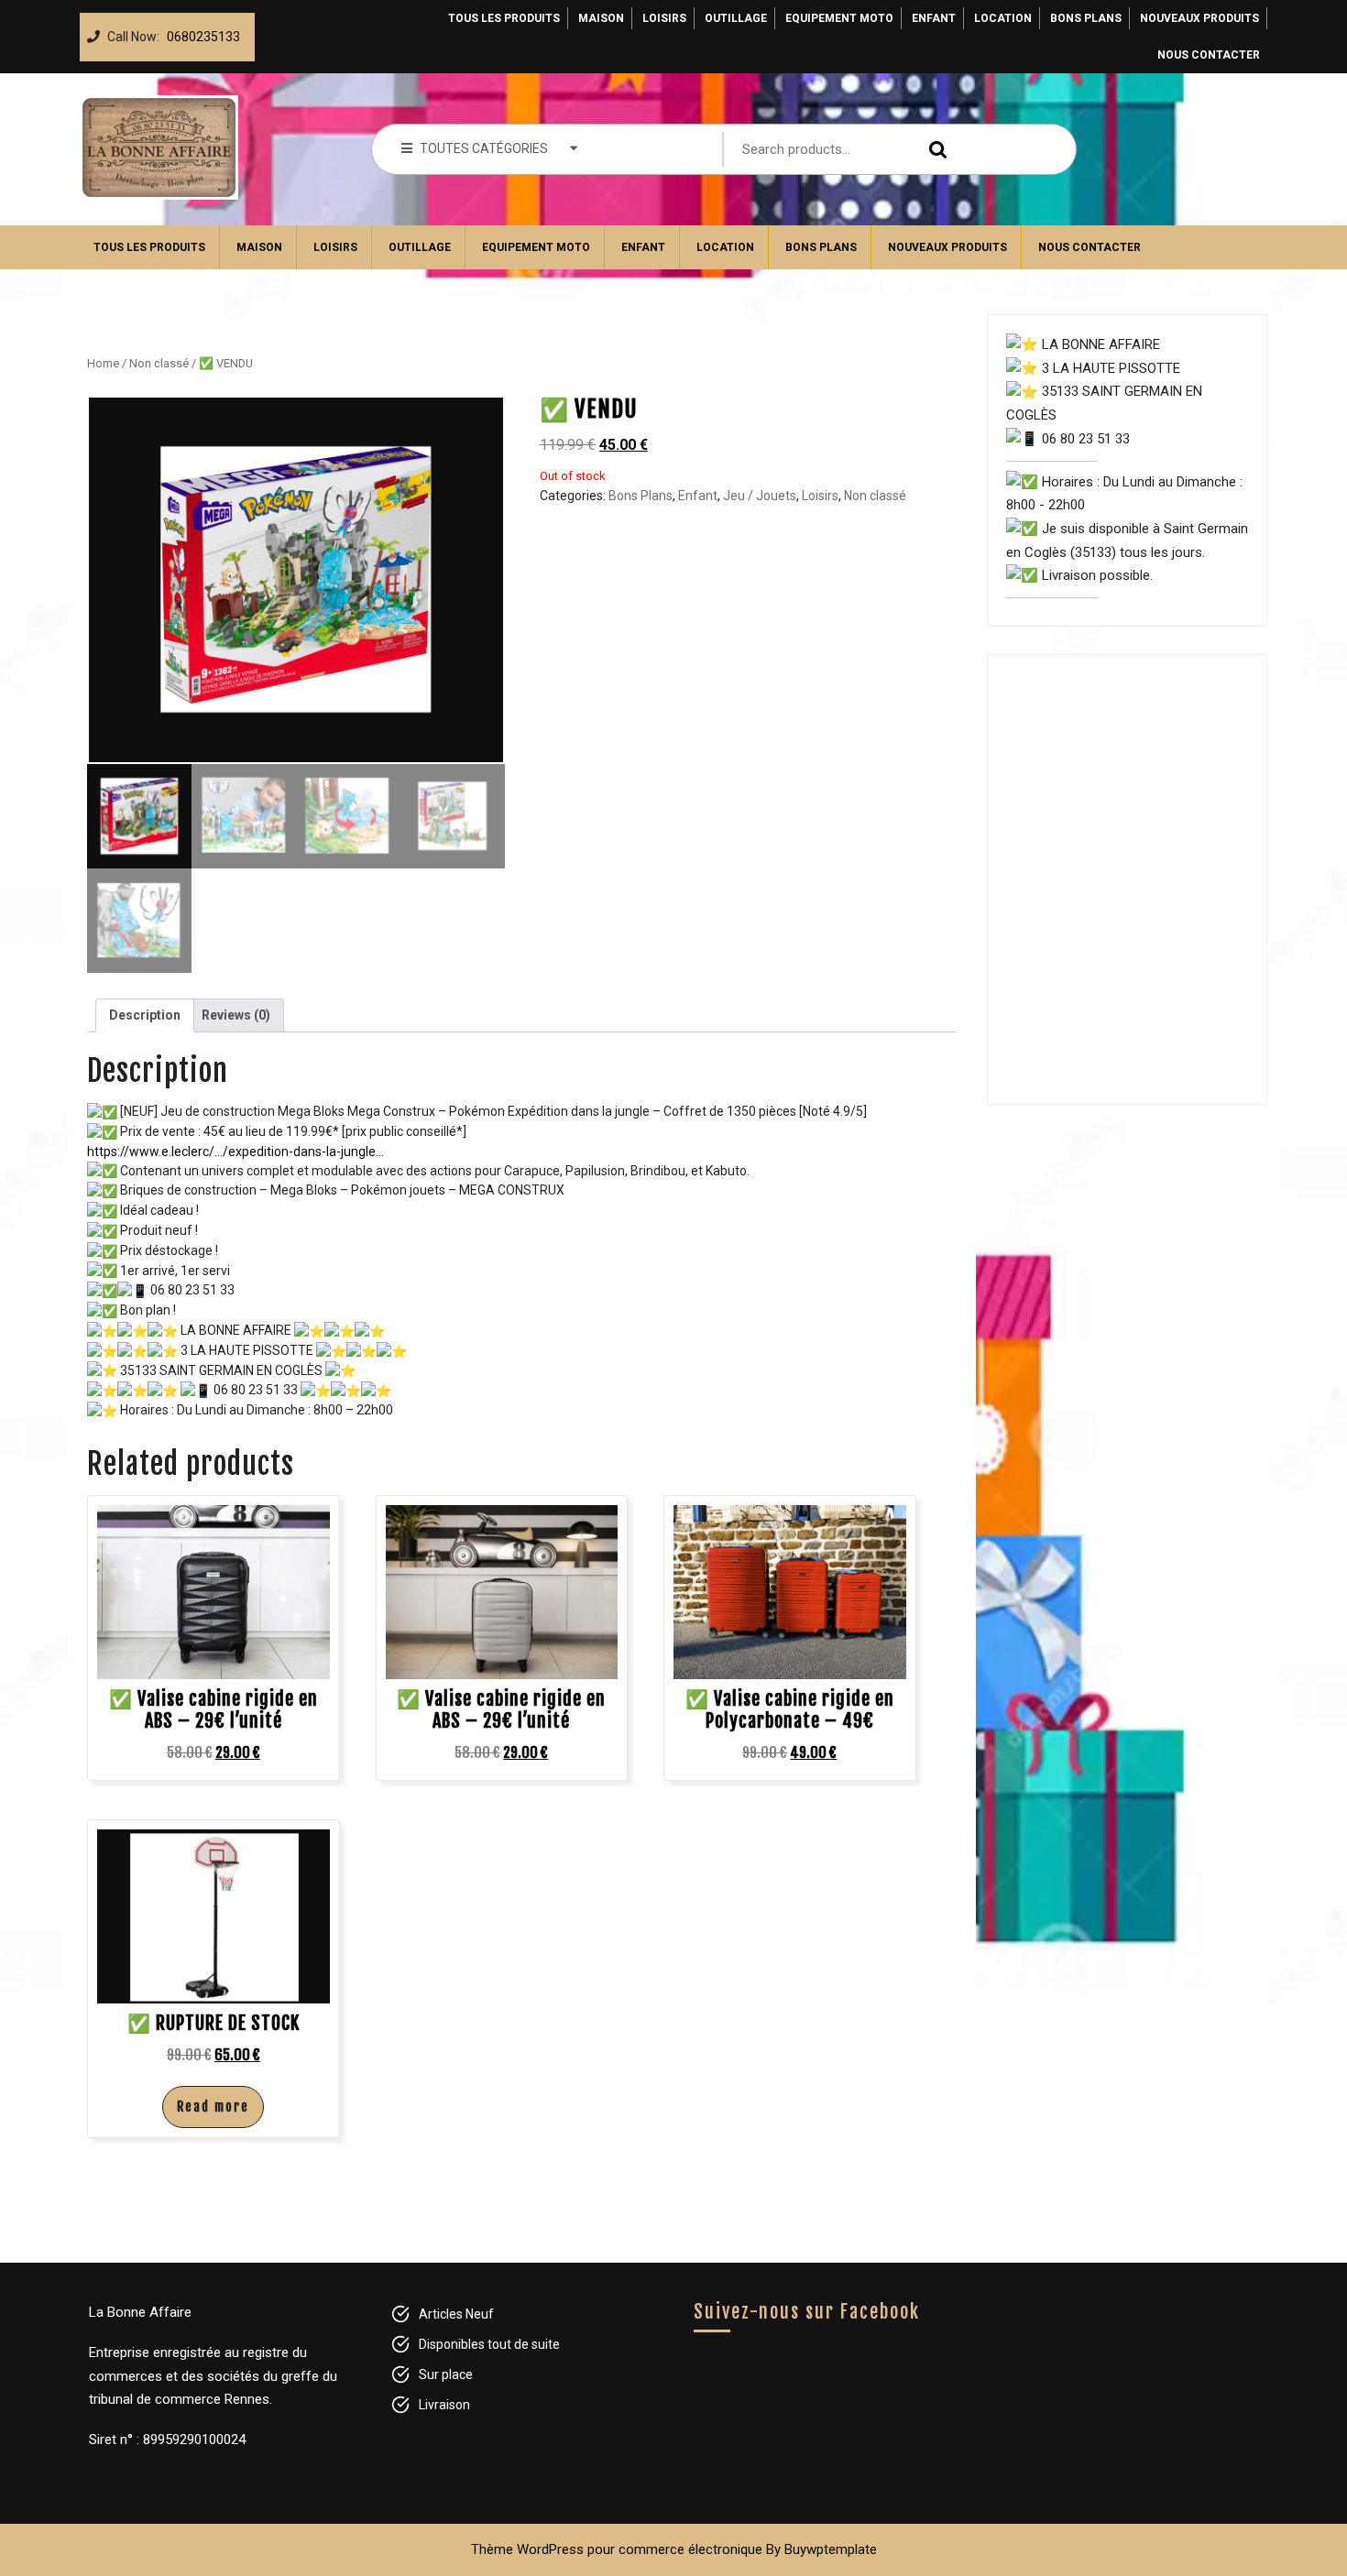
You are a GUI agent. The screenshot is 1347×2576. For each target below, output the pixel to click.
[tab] (145, 1015)
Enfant (934, 18)
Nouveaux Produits (1199, 18)
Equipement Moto (839, 18)
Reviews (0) (236, 1015)
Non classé (159, 363)
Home (103, 363)
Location (1003, 18)
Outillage (736, 18)
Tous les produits (504, 18)
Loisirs (664, 18)
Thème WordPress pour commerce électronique (617, 2549)
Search (934, 150)
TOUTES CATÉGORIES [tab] (484, 148)
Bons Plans (1086, 18)
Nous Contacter (1209, 55)
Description (145, 1015)
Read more (213, 2107)
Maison (601, 18)
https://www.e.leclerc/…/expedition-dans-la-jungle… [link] (235, 1152)
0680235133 (200, 32)
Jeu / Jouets (760, 496)
